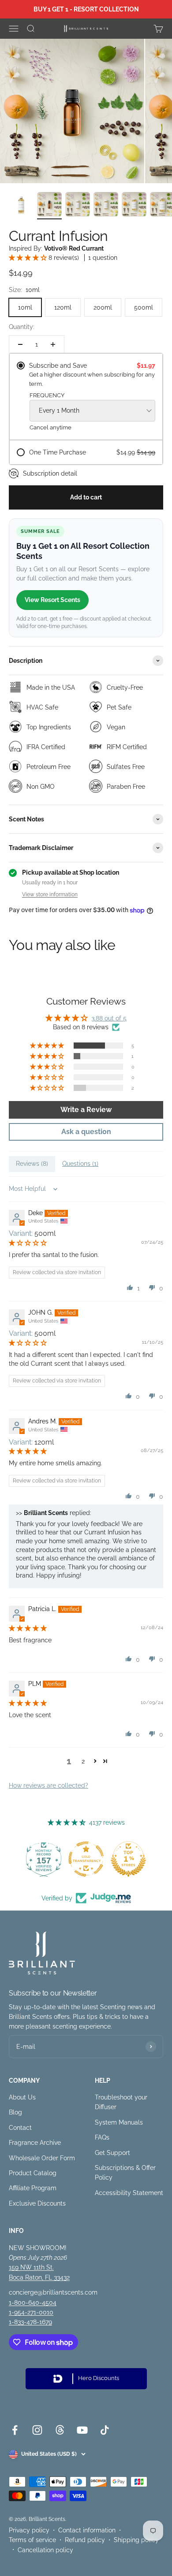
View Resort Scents (52, 600)
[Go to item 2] (49, 206)
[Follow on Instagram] (37, 2430)
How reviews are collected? (49, 1785)
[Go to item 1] (21, 206)
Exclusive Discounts (37, 2203)
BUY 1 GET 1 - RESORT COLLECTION (86, 9)
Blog (15, 2112)
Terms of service (32, 2540)
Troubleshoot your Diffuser (121, 2102)
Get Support (112, 2153)
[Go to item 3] (78, 206)
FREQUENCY (47, 395)
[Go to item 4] (106, 206)
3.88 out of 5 (109, 1018)
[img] (28, 1243)
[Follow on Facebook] (15, 2430)
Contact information (87, 2530)
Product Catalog (33, 2173)
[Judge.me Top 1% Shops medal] (128, 1859)
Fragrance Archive (35, 2143)
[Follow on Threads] (60, 2430)
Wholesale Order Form (42, 2158)
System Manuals (119, 2122)
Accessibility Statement (129, 2193)
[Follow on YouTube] (82, 2430)
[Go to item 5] (134, 206)
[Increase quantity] (53, 344)
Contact (20, 2128)
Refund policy (85, 2540)
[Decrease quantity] (20, 344)
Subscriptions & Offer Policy (125, 2173)
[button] (29, 258)
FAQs (102, 2137)
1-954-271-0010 (31, 2312)
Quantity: (22, 327)
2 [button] (83, 1761)
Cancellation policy (45, 2550)
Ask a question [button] (86, 1132)
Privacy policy (29, 2530)
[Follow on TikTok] (105, 2430)
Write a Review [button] (86, 1110)
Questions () (80, 1164)
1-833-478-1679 (30, 2322)
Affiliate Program (33, 2188)
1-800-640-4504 (33, 2303)
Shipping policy (136, 2540)
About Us (22, 2097)
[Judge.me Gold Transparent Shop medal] (86, 1859)
